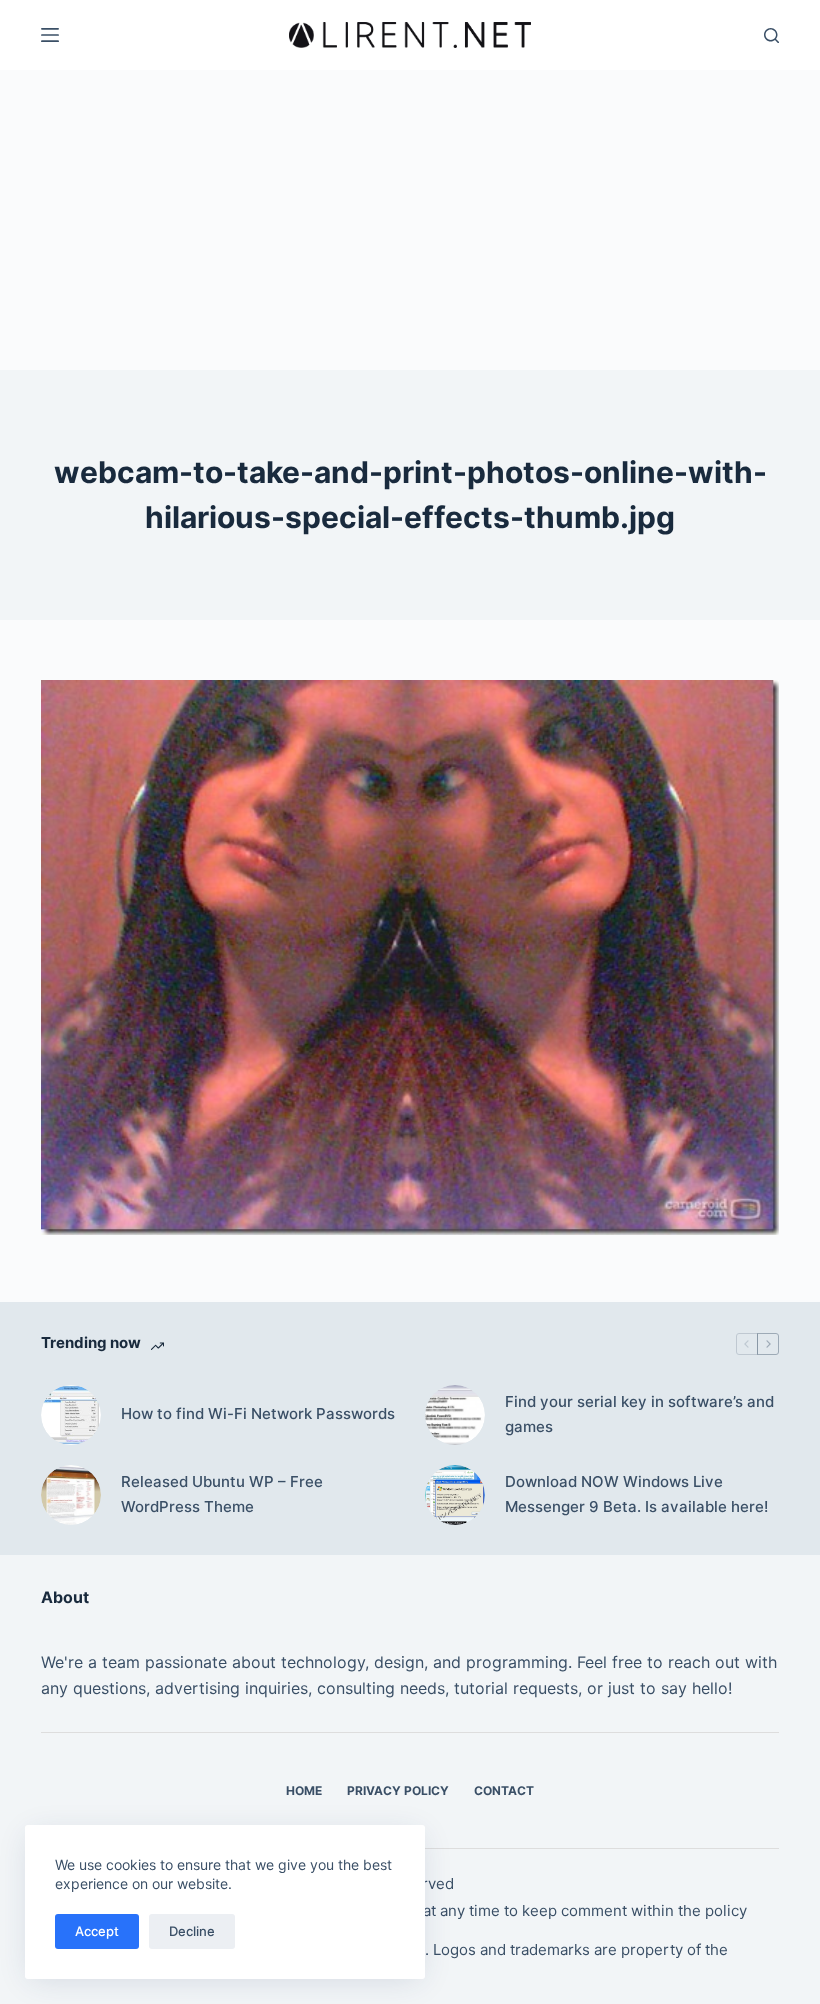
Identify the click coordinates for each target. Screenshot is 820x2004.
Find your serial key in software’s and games (639, 1414)
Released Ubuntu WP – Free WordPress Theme (222, 1494)
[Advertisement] (410, 220)
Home (304, 1790)
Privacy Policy (398, 1790)
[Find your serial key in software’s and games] (455, 1415)
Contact (504, 1790)
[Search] (771, 35)
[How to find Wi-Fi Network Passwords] (71, 1415)
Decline (192, 1931)
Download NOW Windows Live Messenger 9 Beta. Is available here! (636, 1494)
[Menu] (50, 35)
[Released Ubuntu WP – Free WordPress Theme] (71, 1495)
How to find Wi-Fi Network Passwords (258, 1413)
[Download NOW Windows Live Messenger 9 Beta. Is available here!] (455, 1495)
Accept (97, 1931)
